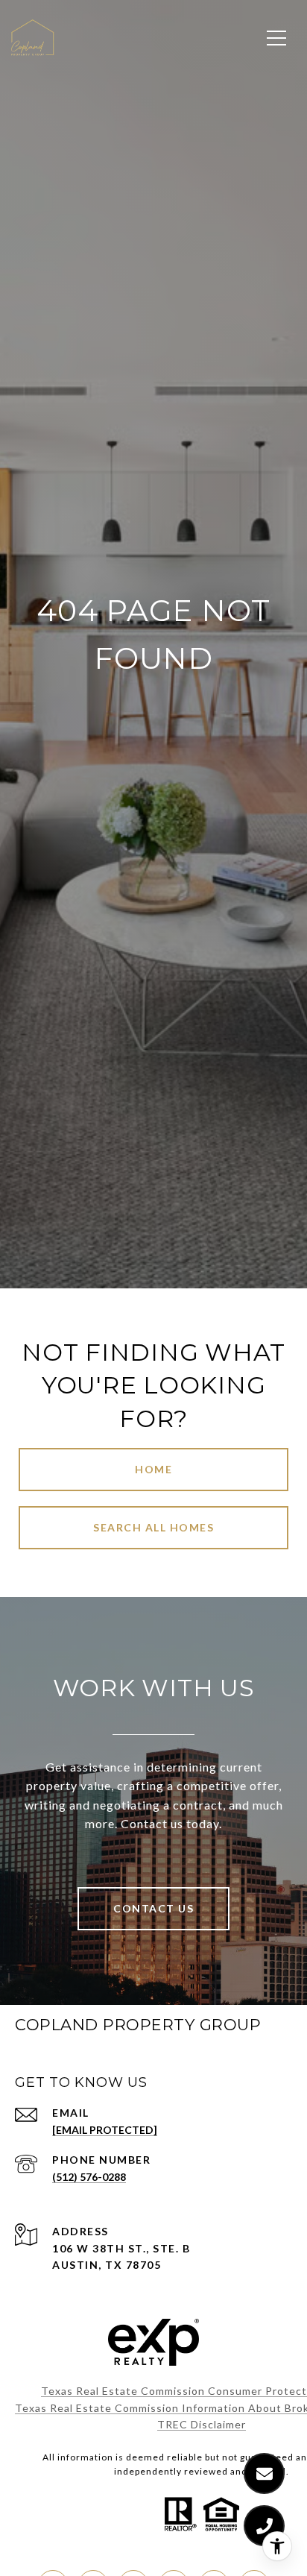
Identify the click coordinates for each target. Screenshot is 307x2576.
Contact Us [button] (153, 1908)
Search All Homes (153, 1527)
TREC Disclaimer (202, 2424)
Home (153, 1469)
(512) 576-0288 (89, 2177)
